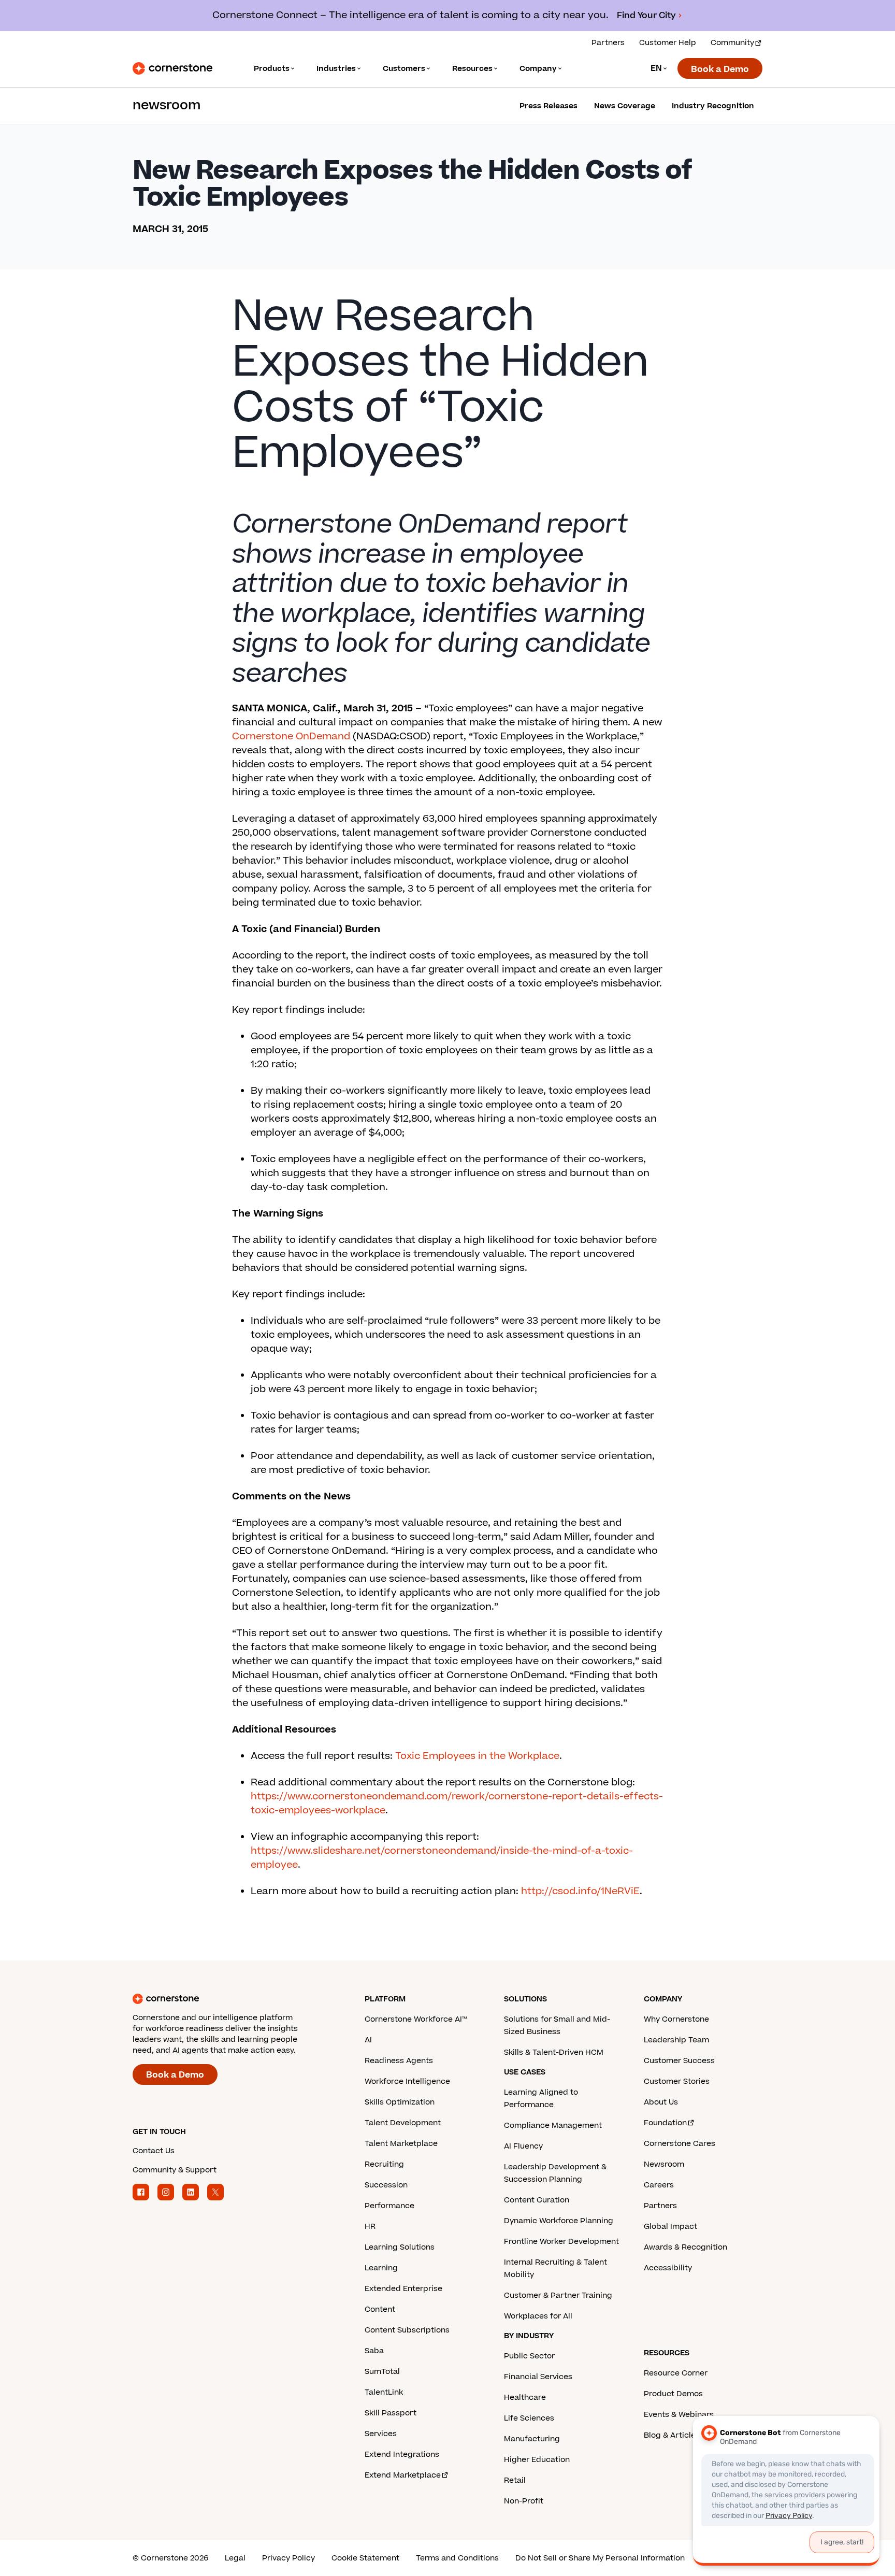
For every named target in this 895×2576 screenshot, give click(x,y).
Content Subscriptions (407, 2330)
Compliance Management (553, 2126)
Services (381, 2434)
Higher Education (537, 2460)
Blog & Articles (672, 2435)
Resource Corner (676, 2373)
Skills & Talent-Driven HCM (554, 2052)
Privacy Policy (288, 2558)
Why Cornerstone (676, 2019)
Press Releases (548, 106)
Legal (235, 2558)
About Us (661, 2102)
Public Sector (529, 2356)
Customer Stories (677, 2081)
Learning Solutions (400, 2247)
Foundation (665, 2123)
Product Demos (673, 2394)
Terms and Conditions (457, 2558)
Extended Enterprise (403, 2289)
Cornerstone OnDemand (291, 736)
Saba (374, 2351)
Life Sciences (529, 2418)
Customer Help (668, 43)
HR (370, 2227)
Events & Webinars (679, 2415)
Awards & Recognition (685, 2247)
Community (732, 43)
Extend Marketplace (403, 2475)
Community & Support (175, 2170)
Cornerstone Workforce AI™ (416, 2019)
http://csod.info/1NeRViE (580, 1891)
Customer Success (679, 2061)
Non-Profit (524, 2501)
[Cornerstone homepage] (232, 1999)
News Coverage (625, 106)
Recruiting (384, 2164)
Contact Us (154, 2151)
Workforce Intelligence (407, 2081)
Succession (386, 2185)
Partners (608, 43)
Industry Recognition (713, 106)
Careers (659, 2185)
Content (380, 2309)
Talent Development (403, 2123)
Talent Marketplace (401, 2144)
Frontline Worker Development (561, 2242)
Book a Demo (720, 69)
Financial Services (538, 2377)
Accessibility (668, 2268)
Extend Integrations (402, 2455)
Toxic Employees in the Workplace (477, 1756)
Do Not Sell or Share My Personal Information (600, 2558)
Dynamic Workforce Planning (559, 2221)
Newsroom (664, 2164)
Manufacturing (532, 2439)
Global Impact (670, 2227)
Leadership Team (676, 2040)
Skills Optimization (400, 2102)
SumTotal (382, 2372)
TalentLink (384, 2392)
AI (368, 2040)
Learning (381, 2268)
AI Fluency (523, 2146)
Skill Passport (391, 2413)
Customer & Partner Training (558, 2295)
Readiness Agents (399, 2061)
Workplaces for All (538, 2316)
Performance (389, 2206)
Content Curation (537, 2200)
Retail (515, 2480)
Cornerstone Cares (680, 2144)
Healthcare (525, 2398)
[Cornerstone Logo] (172, 68)
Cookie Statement (365, 2558)
